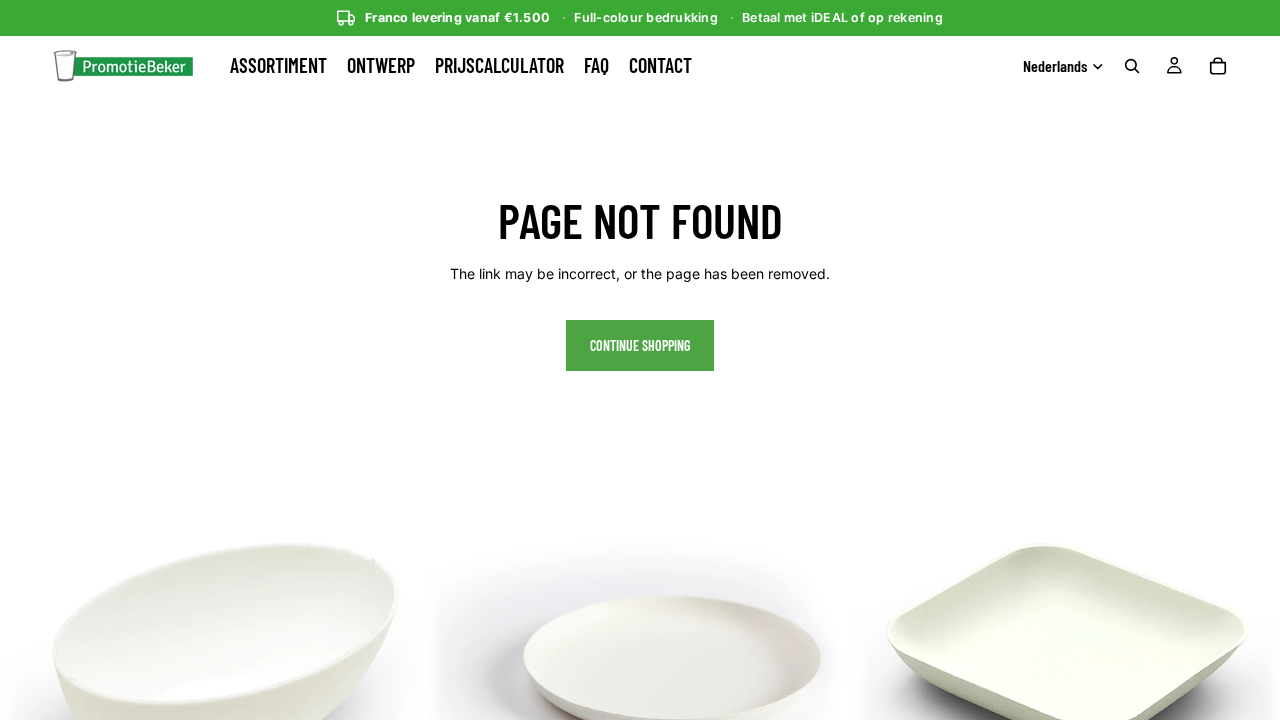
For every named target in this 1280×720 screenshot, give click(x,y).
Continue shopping (640, 345)
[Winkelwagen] (1218, 66)
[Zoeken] (1132, 66)
